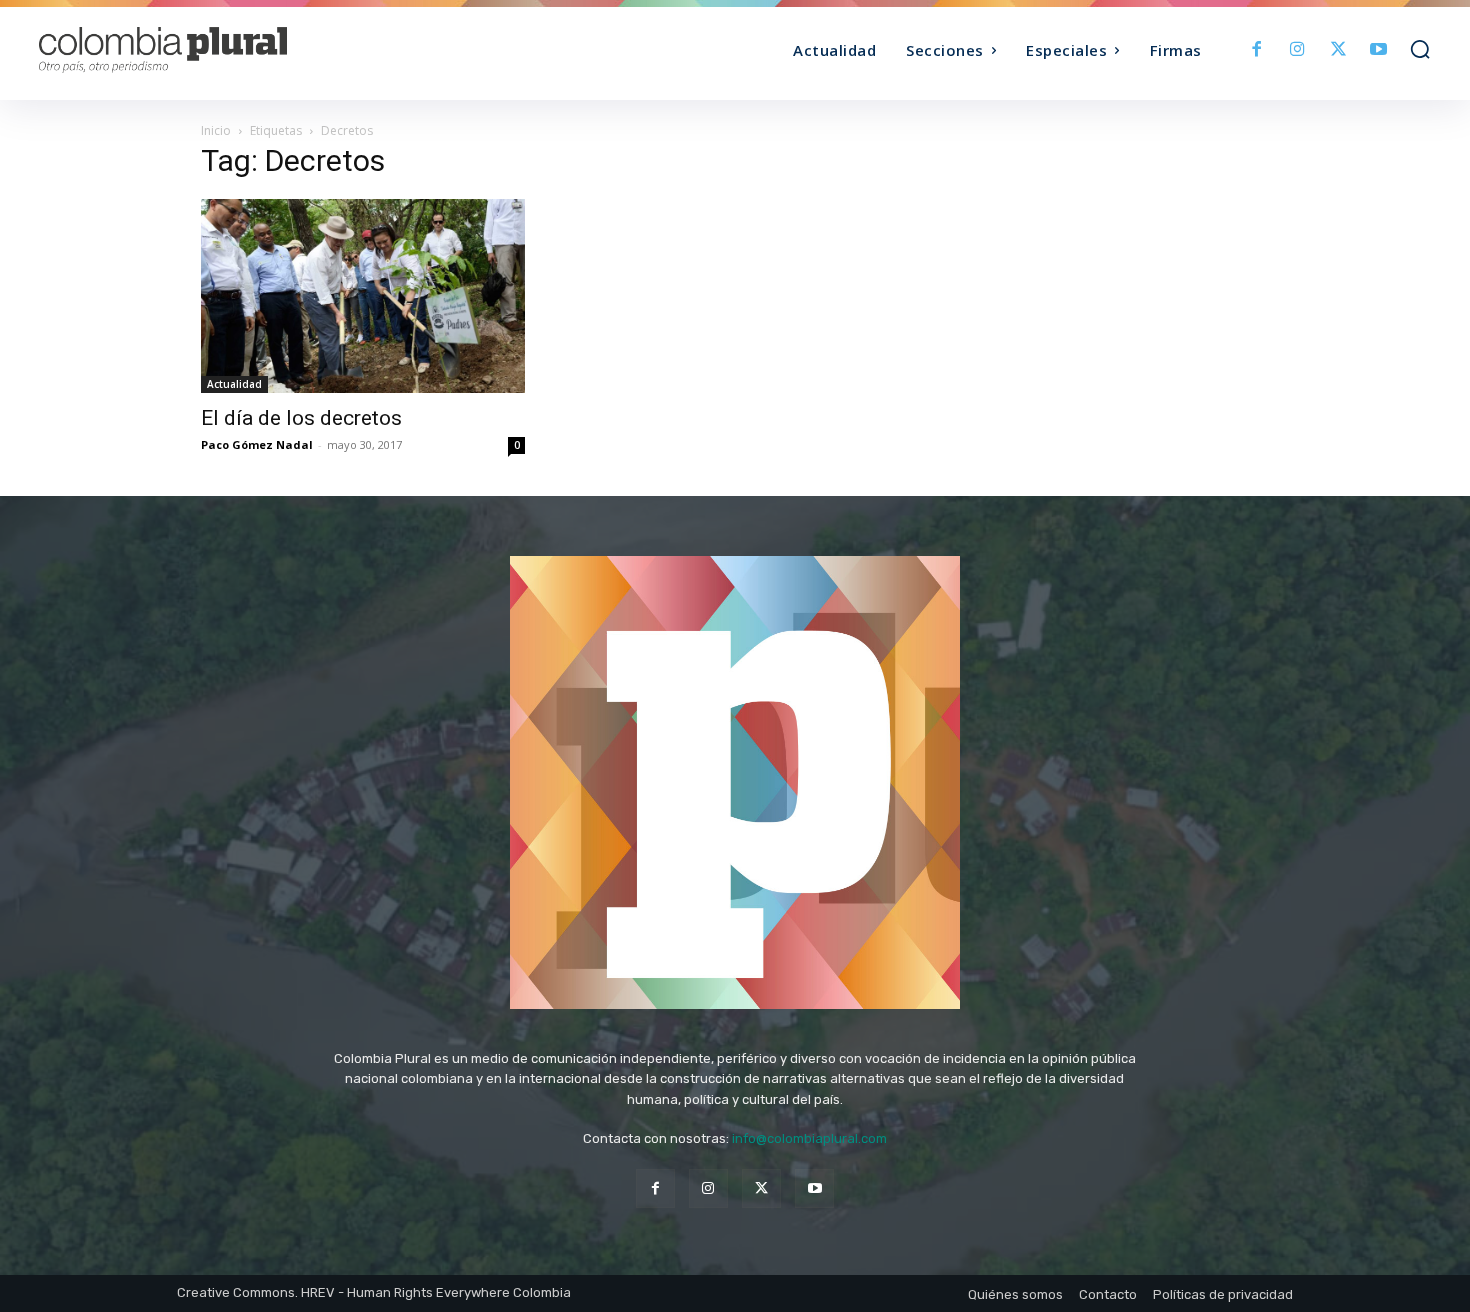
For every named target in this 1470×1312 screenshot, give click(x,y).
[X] (1338, 50)
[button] (1420, 49)
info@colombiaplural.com (809, 1138)
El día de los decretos (301, 418)
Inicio (216, 130)
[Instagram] (1297, 50)
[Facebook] (1257, 50)
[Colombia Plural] (213, 50)
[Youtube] (1378, 50)
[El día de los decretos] (363, 296)
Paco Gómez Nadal (257, 444)
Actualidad (234, 384)
